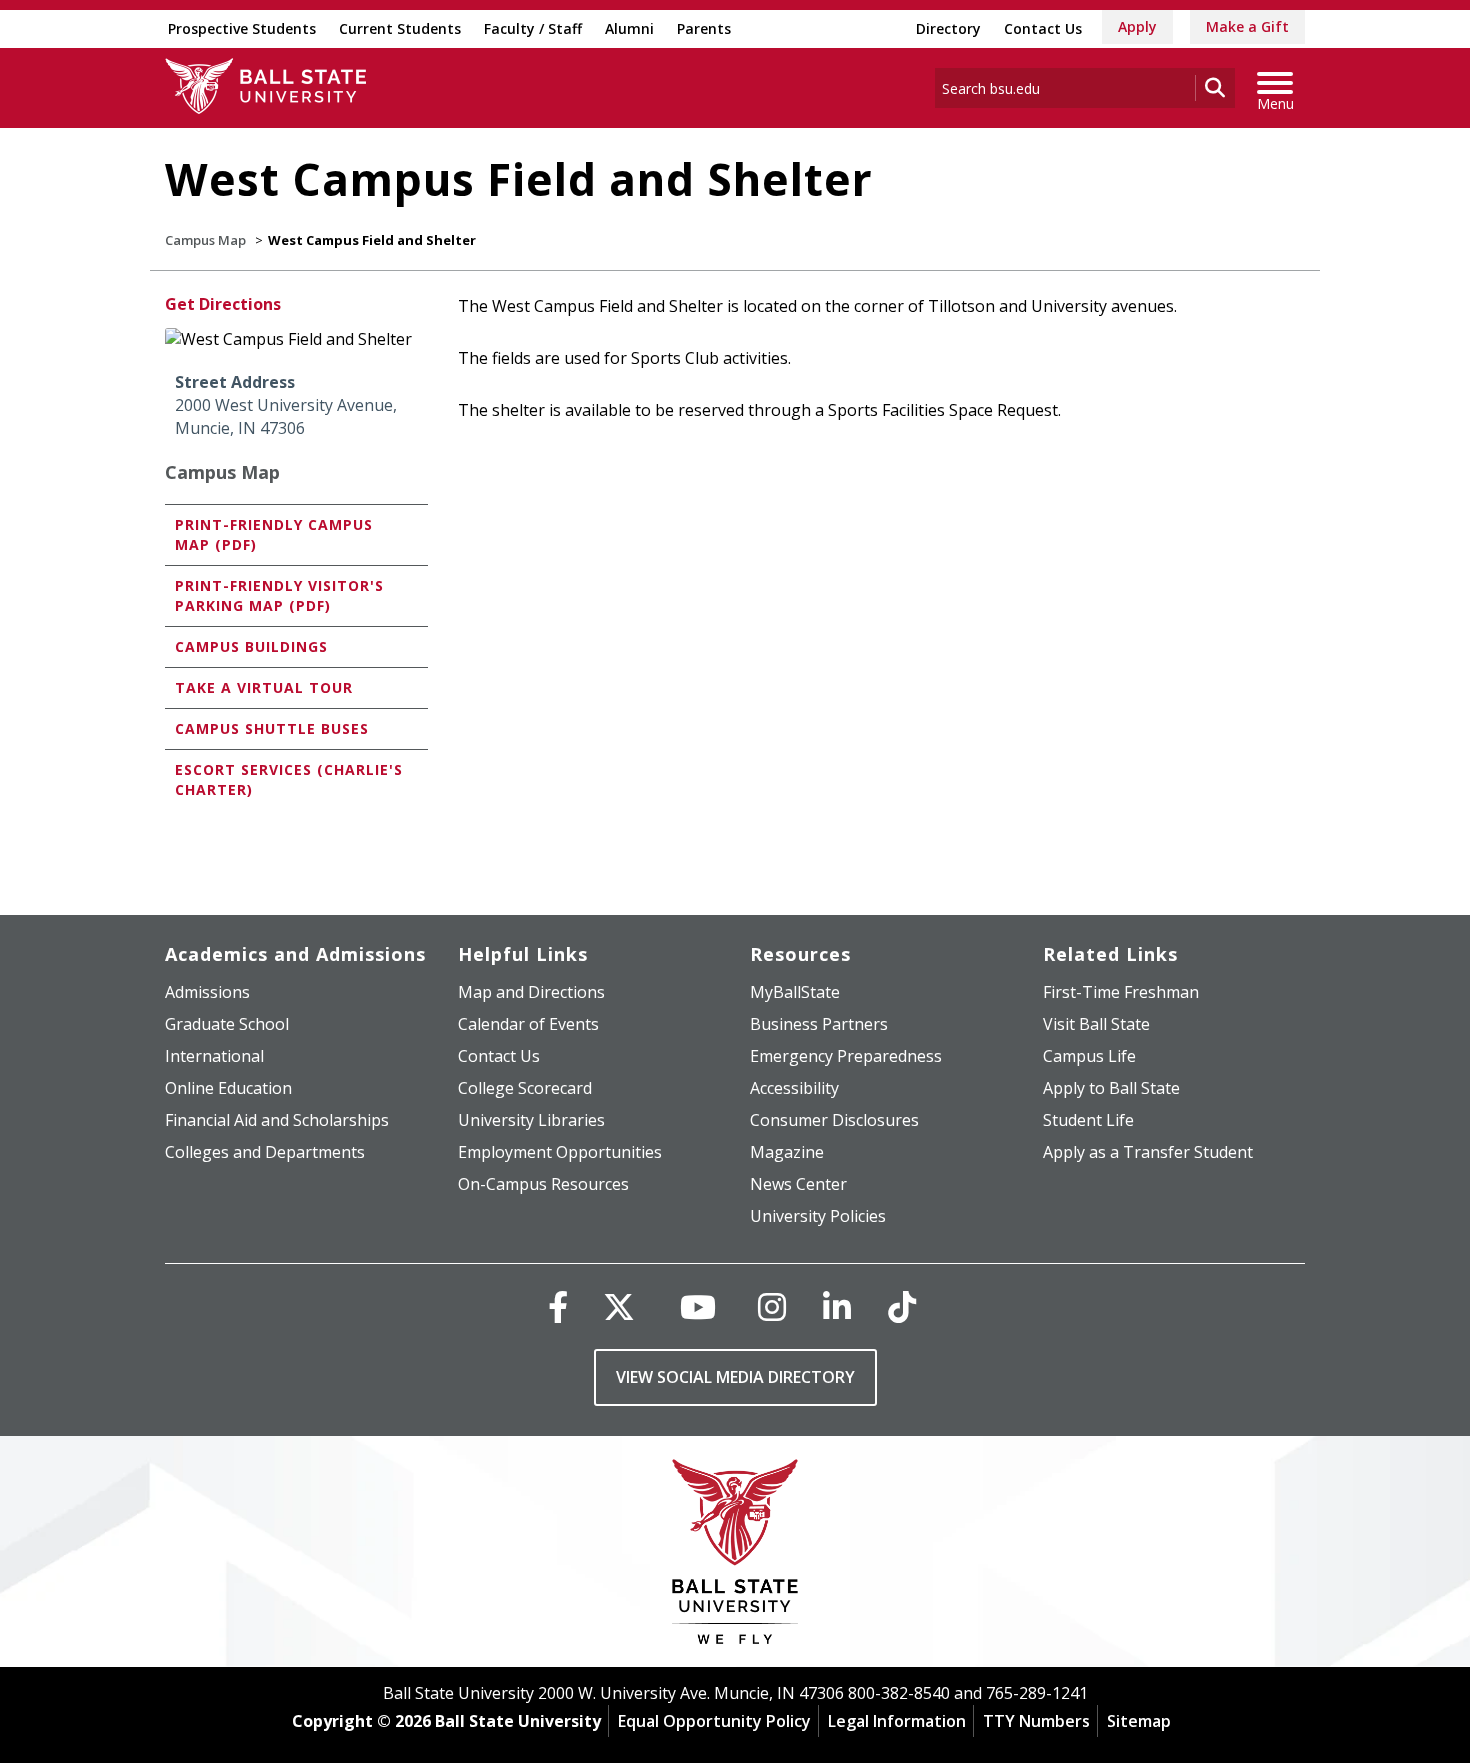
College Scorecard (525, 1088)
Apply (1137, 26)
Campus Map (205, 240)
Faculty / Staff (533, 28)
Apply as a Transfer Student (1148, 1152)
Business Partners (819, 1024)
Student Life (1088, 1120)
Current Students (400, 28)
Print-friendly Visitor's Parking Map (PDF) (279, 595)
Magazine (787, 1152)
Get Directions (223, 304)
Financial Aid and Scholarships (277, 1120)
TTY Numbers (1036, 1721)
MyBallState (795, 992)
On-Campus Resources (543, 1184)
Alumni (629, 28)
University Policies (818, 1216)
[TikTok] (902, 1306)
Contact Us (1043, 28)
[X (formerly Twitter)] (619, 1306)
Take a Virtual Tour (264, 687)
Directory (948, 28)
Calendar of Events (528, 1024)
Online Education (228, 1088)
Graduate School (227, 1024)
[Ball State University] (735, 1556)
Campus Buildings (251, 646)
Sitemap (1139, 1721)
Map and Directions (531, 992)
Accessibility (794, 1088)
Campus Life (1089, 1056)
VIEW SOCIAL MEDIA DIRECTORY (735, 1377)
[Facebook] (558, 1306)
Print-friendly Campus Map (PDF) (274, 534)
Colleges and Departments (265, 1152)
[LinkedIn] (837, 1306)
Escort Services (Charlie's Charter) (289, 779)
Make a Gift (1247, 26)
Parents (704, 28)
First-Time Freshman (1121, 992)
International (214, 1056)
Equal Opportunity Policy (714, 1721)
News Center (798, 1184)
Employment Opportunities (560, 1152)
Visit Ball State (1096, 1024)
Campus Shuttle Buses (272, 728)
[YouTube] (698, 1306)
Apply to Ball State (1111, 1088)
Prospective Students (242, 28)
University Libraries (531, 1120)
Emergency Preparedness (846, 1056)
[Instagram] (772, 1306)
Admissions (207, 992)
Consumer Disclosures (834, 1120)
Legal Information (897, 1721)
